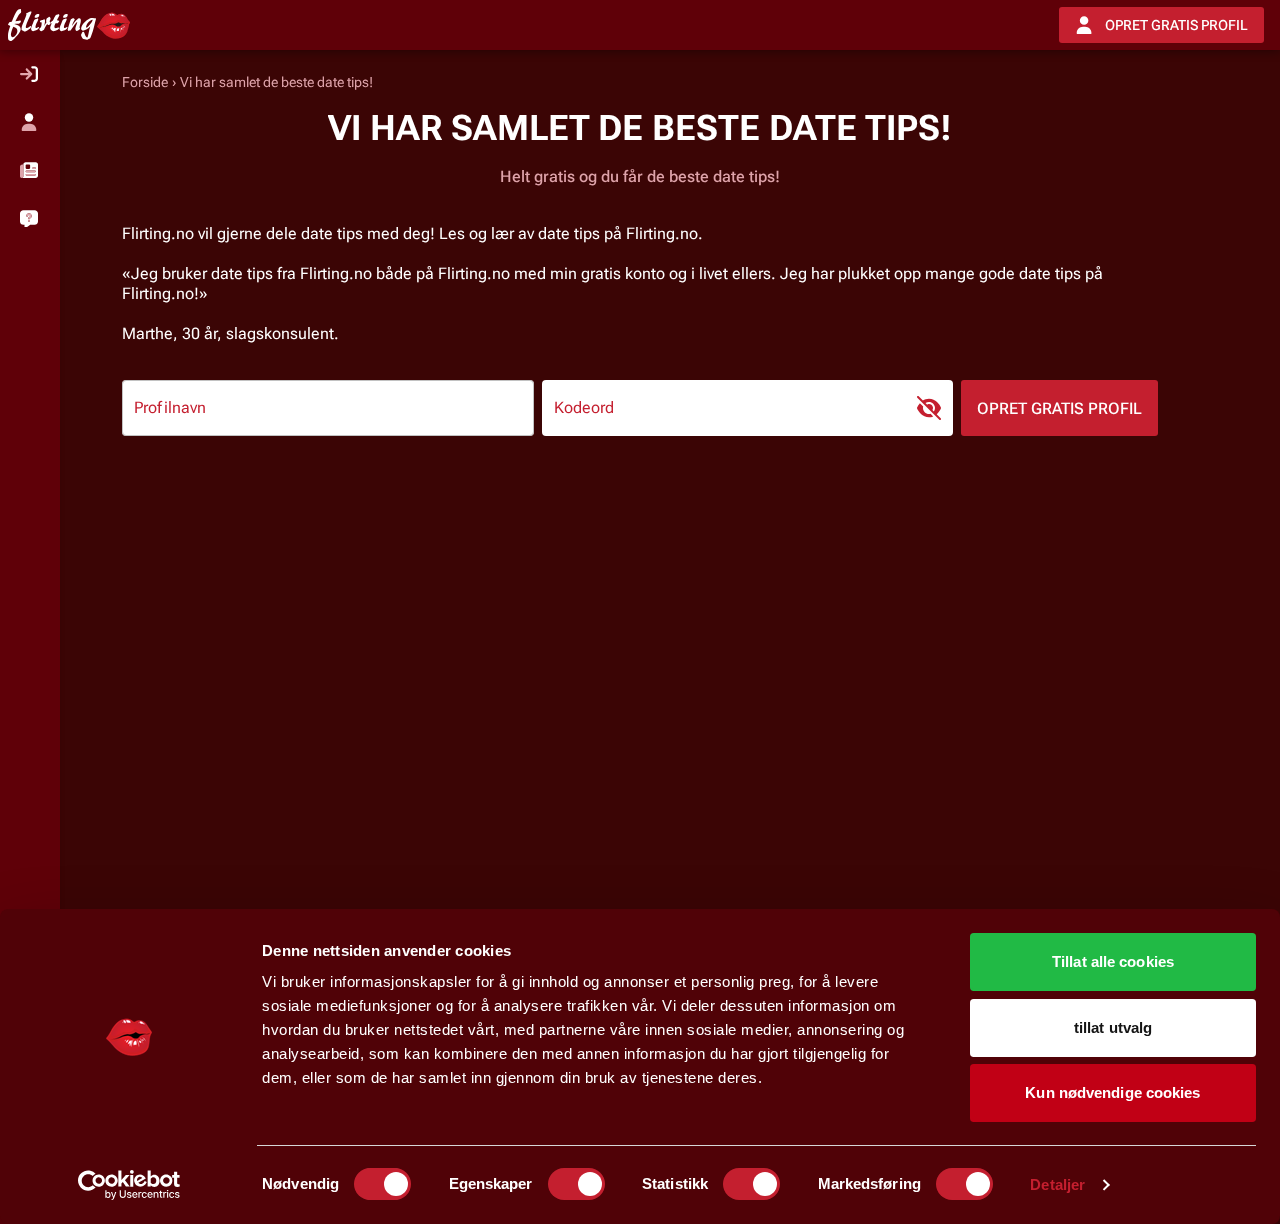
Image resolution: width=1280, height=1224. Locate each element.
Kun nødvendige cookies (1112, 1092)
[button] (30, 170)
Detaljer (1057, 1184)
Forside (145, 82)
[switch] (576, 1184)
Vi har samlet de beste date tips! (276, 82)
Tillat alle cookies (1113, 961)
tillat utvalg (1113, 1027)
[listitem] (30, 74)
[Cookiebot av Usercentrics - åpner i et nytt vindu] (129, 1185)
